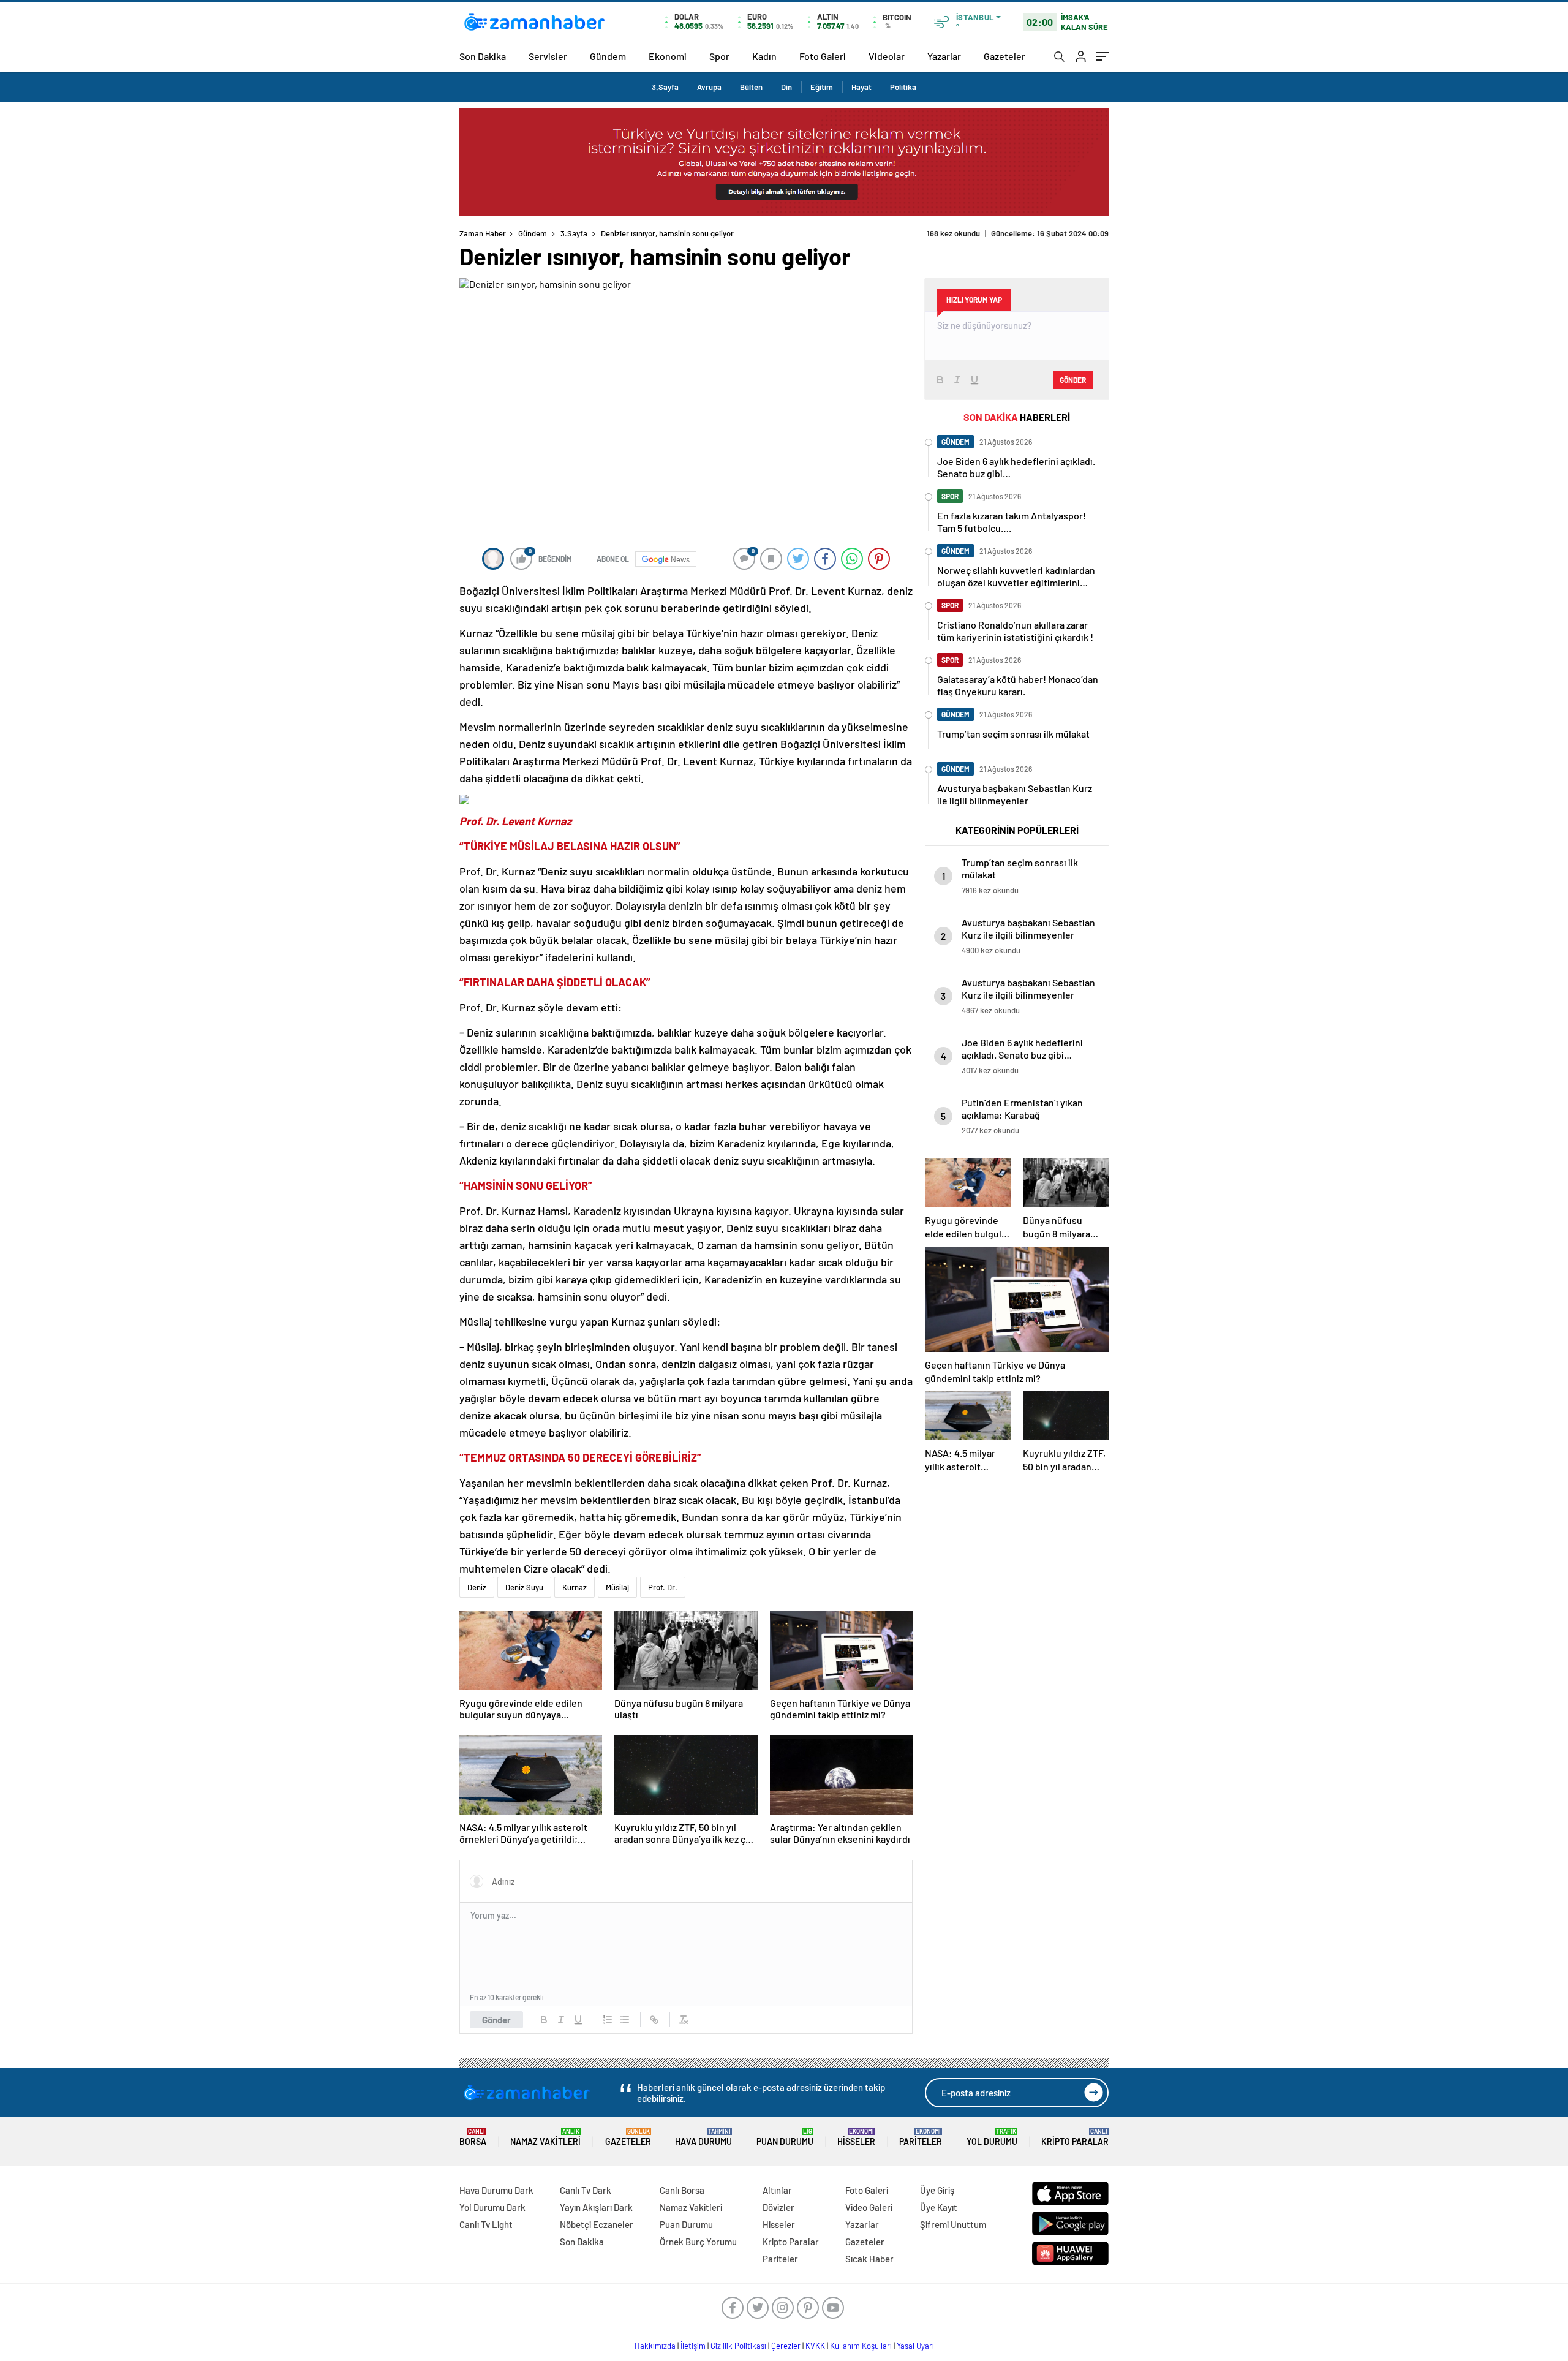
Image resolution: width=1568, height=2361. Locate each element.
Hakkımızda (655, 2346)
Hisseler (856, 2137)
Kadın (764, 56)
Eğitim (822, 87)
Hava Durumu (703, 2137)
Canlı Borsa (682, 2190)
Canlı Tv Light (486, 2224)
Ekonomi (668, 56)
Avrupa (709, 87)
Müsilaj (617, 1587)
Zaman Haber (483, 233)
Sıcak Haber (869, 2259)
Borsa (473, 2137)
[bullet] (625, 2020)
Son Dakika (483, 56)
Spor (719, 56)
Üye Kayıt (939, 2207)
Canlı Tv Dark (586, 2190)
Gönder (496, 2020)
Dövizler (778, 2207)
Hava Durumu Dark (496, 2190)
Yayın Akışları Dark (596, 2207)
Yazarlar (944, 56)
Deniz (477, 1587)
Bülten (751, 87)
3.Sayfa (665, 87)
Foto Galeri (823, 56)
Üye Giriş (937, 2190)
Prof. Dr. (663, 1587)
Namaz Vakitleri (545, 2137)
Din (786, 87)
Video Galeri (869, 2207)
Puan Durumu (785, 2137)
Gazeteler (1005, 56)
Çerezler (786, 2346)
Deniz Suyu (524, 1587)
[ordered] (608, 2020)
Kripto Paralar (1075, 2137)
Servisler (548, 56)
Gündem (608, 56)
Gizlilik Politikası (738, 2346)
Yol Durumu (992, 2137)
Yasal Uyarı (915, 2346)
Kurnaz (575, 1587)
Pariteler (921, 2137)
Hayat (861, 87)
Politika (903, 87)
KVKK (815, 2346)
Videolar (887, 56)
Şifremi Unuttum (953, 2224)
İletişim (693, 2346)
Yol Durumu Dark (492, 2207)
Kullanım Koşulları (861, 2346)
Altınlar (777, 2190)
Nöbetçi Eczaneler (597, 2224)
